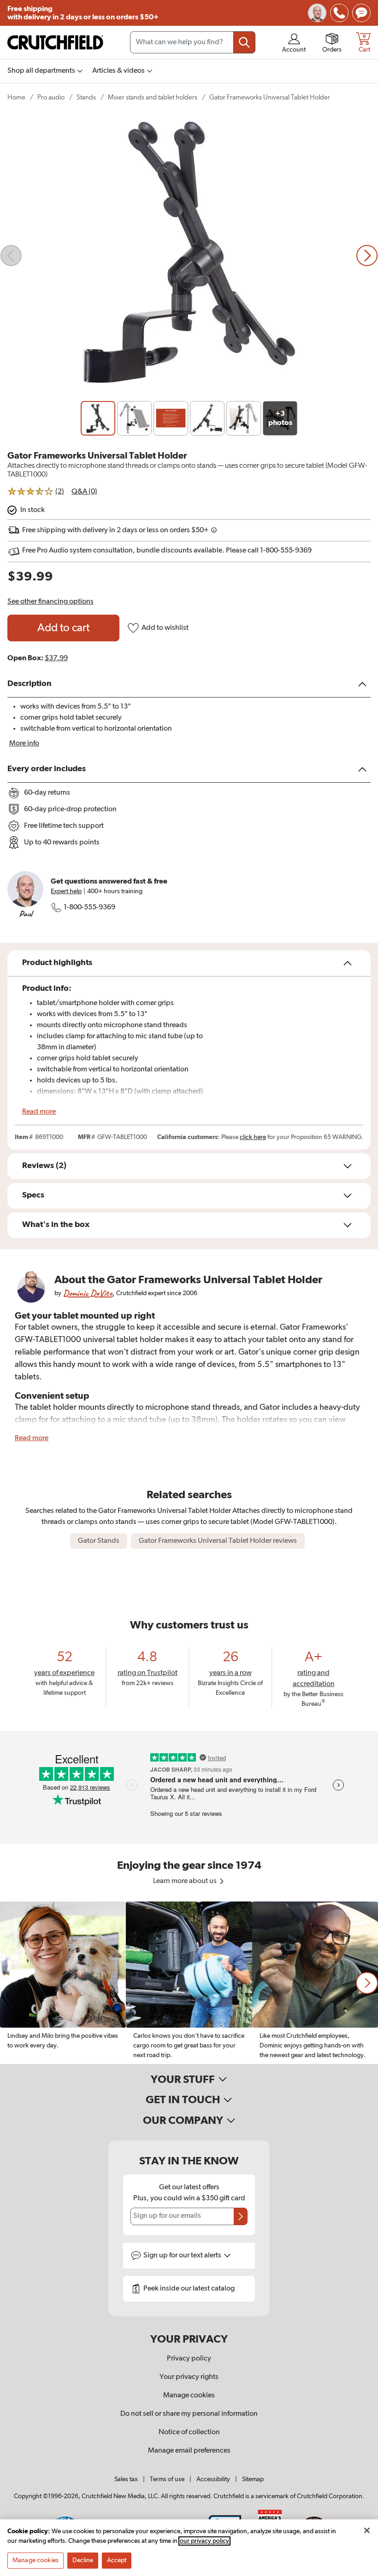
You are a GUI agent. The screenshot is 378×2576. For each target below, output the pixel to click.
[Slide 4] (207, 418)
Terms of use (167, 2479)
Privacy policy (189, 2359)
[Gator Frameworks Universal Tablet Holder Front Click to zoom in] (189, 256)
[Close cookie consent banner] (367, 2530)
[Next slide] (367, 256)
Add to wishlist (165, 628)
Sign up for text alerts (183, 2256)
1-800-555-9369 (89, 907)
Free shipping (83, 13)
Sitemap (253, 2479)
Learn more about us (186, 1881)
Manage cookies (189, 2396)
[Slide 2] (134, 418)
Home (16, 97)
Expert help (66, 891)
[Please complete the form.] (241, 2216)
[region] (189, 1983)
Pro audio (51, 97)
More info (24, 744)
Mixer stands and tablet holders (153, 97)
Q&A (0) (84, 492)
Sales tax (126, 2479)
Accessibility (213, 2479)
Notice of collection (189, 2432)
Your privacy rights (189, 2377)
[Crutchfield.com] (55, 42)
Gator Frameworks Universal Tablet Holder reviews (218, 1541)
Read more (39, 1112)
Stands (86, 97)
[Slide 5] (244, 418)
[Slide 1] (98, 418)
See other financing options (50, 602)
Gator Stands (99, 1541)
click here (253, 1137)
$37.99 (56, 658)
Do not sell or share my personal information (189, 2414)
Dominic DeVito (88, 1293)
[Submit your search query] (244, 42)
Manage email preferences (189, 2451)
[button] (367, 1983)
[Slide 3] (171, 418)
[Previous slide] (11, 256)
